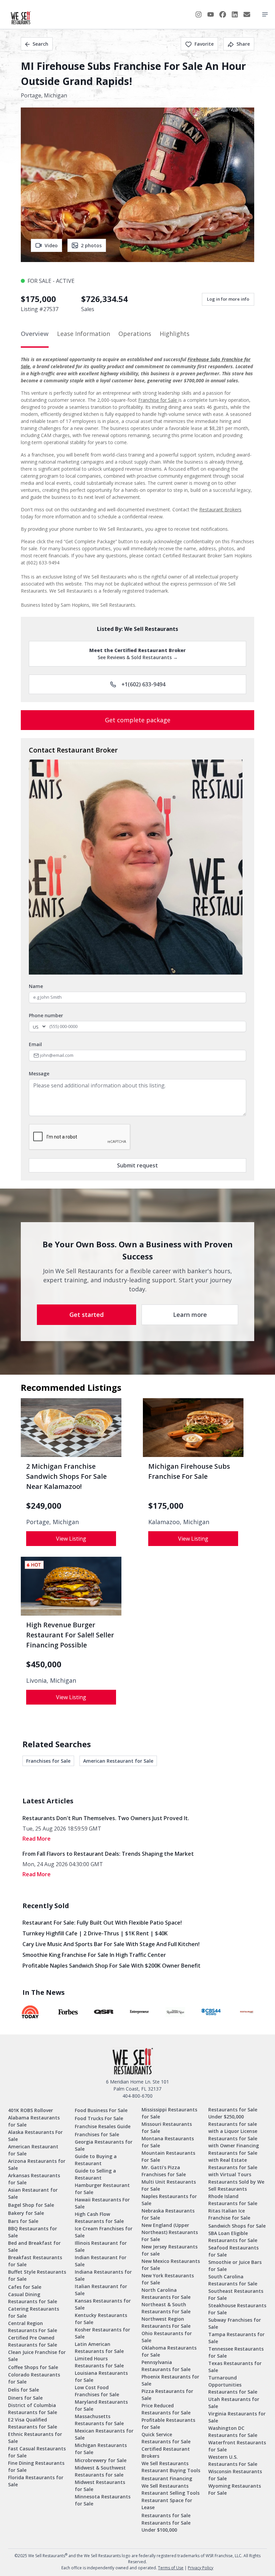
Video (51, 245)
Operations (135, 334)
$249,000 (44, 1506)
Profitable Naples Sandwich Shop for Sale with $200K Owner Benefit (112, 1966)
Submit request (137, 1165)
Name (36, 986)
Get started (87, 1315)
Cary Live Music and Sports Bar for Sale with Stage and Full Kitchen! (111, 1944)
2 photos (91, 245)
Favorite (204, 44)
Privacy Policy (201, 2568)
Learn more (190, 1315)
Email (35, 1044)
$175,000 (166, 1506)
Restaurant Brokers (220, 509)
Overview (35, 334)
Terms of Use (171, 2568)
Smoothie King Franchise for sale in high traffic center (94, 1955)
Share (243, 44)
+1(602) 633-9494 (143, 684)
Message (39, 1074)
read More (37, 1839)
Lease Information (84, 334)
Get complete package (138, 720)
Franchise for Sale (158, 400)
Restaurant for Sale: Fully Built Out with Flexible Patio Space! (102, 1923)
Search (40, 44)
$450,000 (44, 1664)
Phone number (46, 1015)
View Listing (71, 1539)
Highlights (175, 334)
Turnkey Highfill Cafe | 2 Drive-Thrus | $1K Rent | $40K (95, 1933)
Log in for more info (228, 299)
